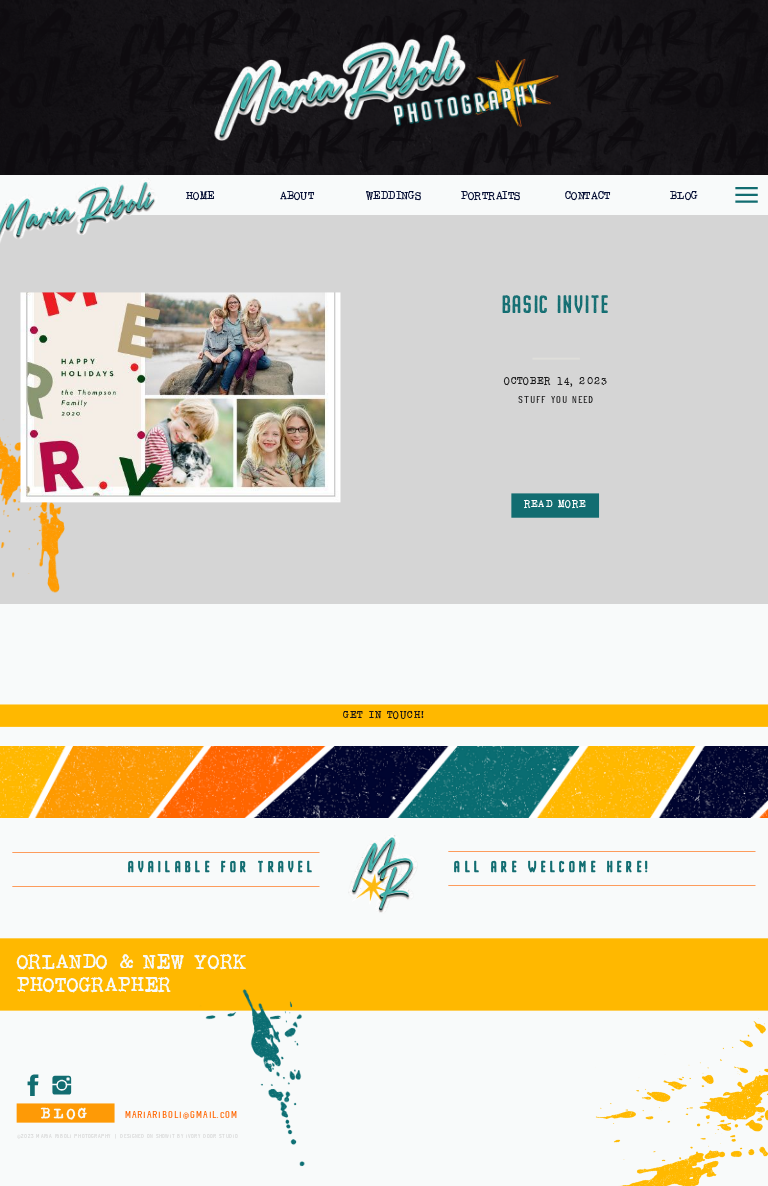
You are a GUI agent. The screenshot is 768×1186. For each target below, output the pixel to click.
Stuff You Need (556, 399)
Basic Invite (556, 305)
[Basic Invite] (180, 397)
